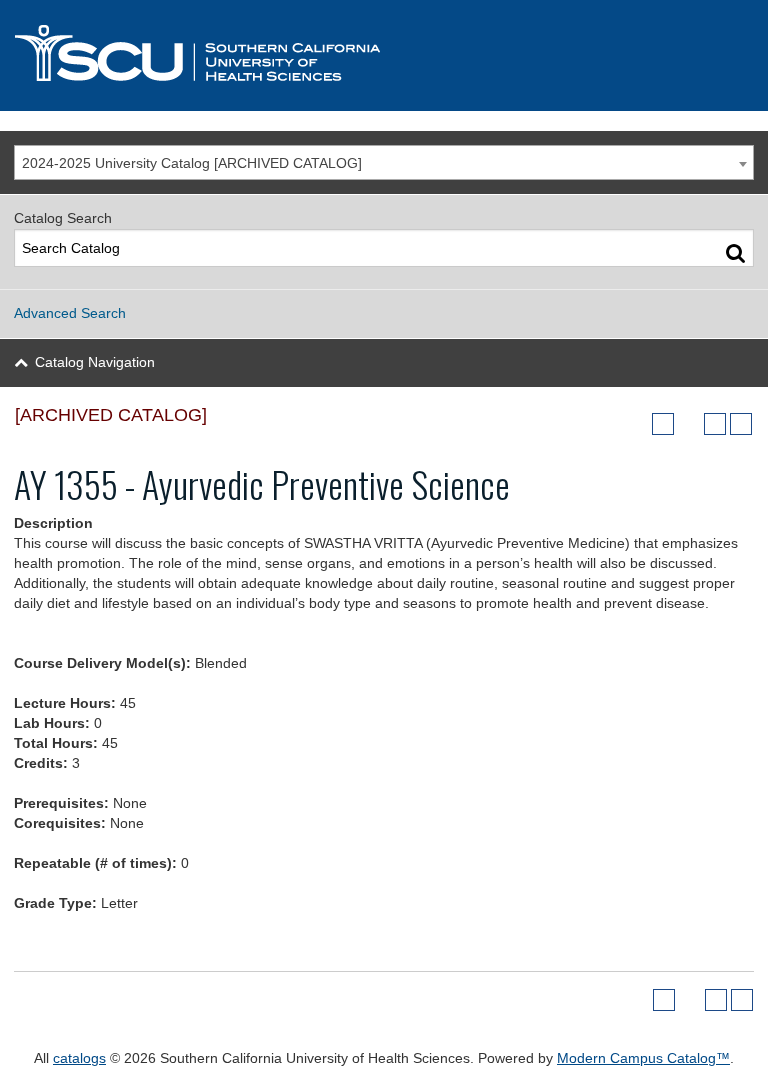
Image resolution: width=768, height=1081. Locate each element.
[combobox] (384, 162)
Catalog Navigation (95, 362)
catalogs (79, 1058)
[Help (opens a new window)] (741, 424)
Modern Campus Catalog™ (643, 1058)
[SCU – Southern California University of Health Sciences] (198, 53)
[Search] (735, 252)
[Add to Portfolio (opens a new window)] (663, 424)
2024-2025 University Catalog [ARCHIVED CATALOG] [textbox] (192, 163)
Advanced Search (70, 313)
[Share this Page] (689, 424)
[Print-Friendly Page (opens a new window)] (715, 424)
